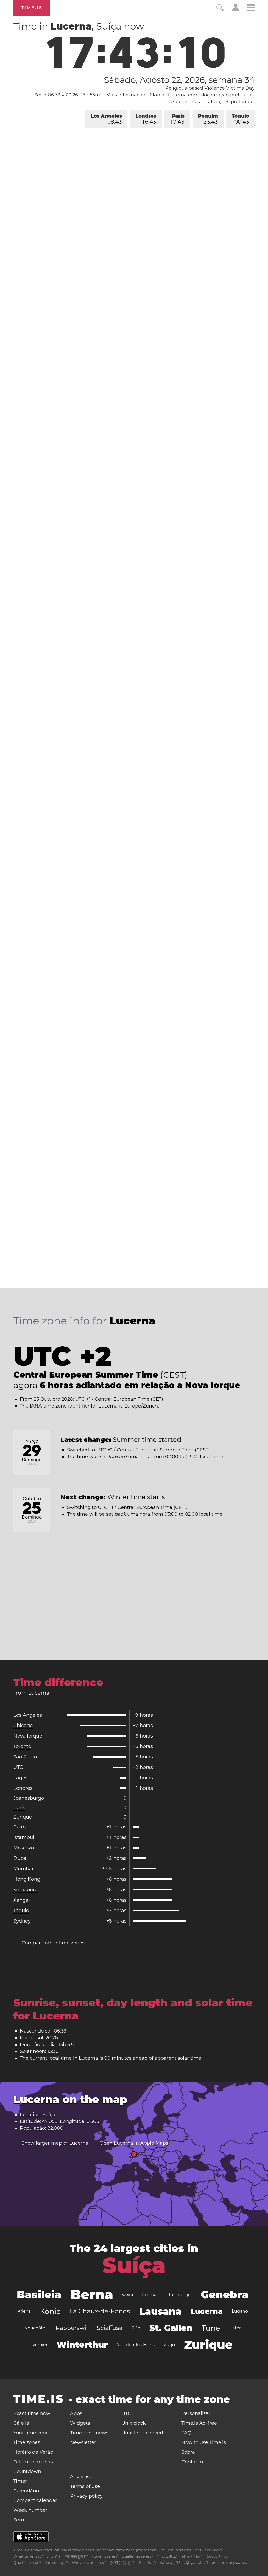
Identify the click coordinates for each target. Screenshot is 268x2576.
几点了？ (54, 2556)
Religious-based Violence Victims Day (210, 88)
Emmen (151, 2294)
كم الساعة (169, 2556)
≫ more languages (229, 2563)
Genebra (225, 2294)
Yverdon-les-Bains (136, 2345)
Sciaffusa (110, 2328)
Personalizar (196, 2413)
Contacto (192, 2462)
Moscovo (24, 1848)
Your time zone (31, 2433)
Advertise (81, 2477)
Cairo (19, 1827)
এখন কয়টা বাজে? (191, 2556)
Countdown (27, 2471)
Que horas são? (27, 2563)
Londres (146, 119)
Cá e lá (21, 2423)
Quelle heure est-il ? (140, 2556)
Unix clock (134, 2423)
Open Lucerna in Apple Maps (134, 2143)
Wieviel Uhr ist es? (89, 2563)
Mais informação (126, 95)
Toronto (22, 1746)
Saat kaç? (148, 2563)
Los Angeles (106, 119)
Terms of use (85, 2486)
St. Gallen (171, 2328)
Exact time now (32, 2413)
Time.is (32, 8)
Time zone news (89, 2433)
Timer (20, 2481)
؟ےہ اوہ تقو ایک (196, 2563)
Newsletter (83, 2442)
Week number (30, 2510)
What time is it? (28, 2556)
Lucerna (207, 2311)
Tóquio (240, 119)
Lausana (160, 2311)
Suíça (134, 2265)
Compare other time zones (53, 1943)
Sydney (22, 1921)
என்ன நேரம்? (170, 2563)
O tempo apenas (33, 2462)
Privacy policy (86, 2496)
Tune (211, 2328)
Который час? (217, 2556)
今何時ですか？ (122, 2563)
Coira (128, 2294)
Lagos (20, 1778)
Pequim (208, 119)
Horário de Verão (33, 2452)
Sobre (188, 2452)
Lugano (240, 2311)
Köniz (50, 2311)
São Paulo (25, 1757)
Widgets (80, 2423)
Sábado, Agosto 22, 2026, (179, 80)
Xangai (22, 1900)
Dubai (21, 1858)
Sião (136, 2328)
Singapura (26, 1890)
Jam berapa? (57, 2563)
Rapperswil (72, 2328)
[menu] (251, 8)
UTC (18, 1767)
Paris (178, 119)
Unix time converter (145, 2433)
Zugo (169, 2345)
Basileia (39, 2294)
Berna (92, 2294)
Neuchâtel (35, 2328)
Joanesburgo (29, 1798)
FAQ (186, 2433)
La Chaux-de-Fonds (100, 2311)
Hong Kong (27, 1879)
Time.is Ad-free (199, 2423)
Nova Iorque (28, 1736)
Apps (76, 2413)
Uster (235, 2328)
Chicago (23, 1726)
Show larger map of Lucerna (55, 2143)
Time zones (27, 2442)
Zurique (23, 1817)
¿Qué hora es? (105, 2556)
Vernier (40, 2345)
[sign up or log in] (236, 10)
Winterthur (82, 2345)
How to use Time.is (204, 2442)
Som (19, 2520)
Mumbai (23, 1869)
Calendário (26, 2491)
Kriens (24, 2311)
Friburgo (180, 2295)
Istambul (24, 1837)
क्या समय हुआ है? (76, 2556)
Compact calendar (35, 2500)
